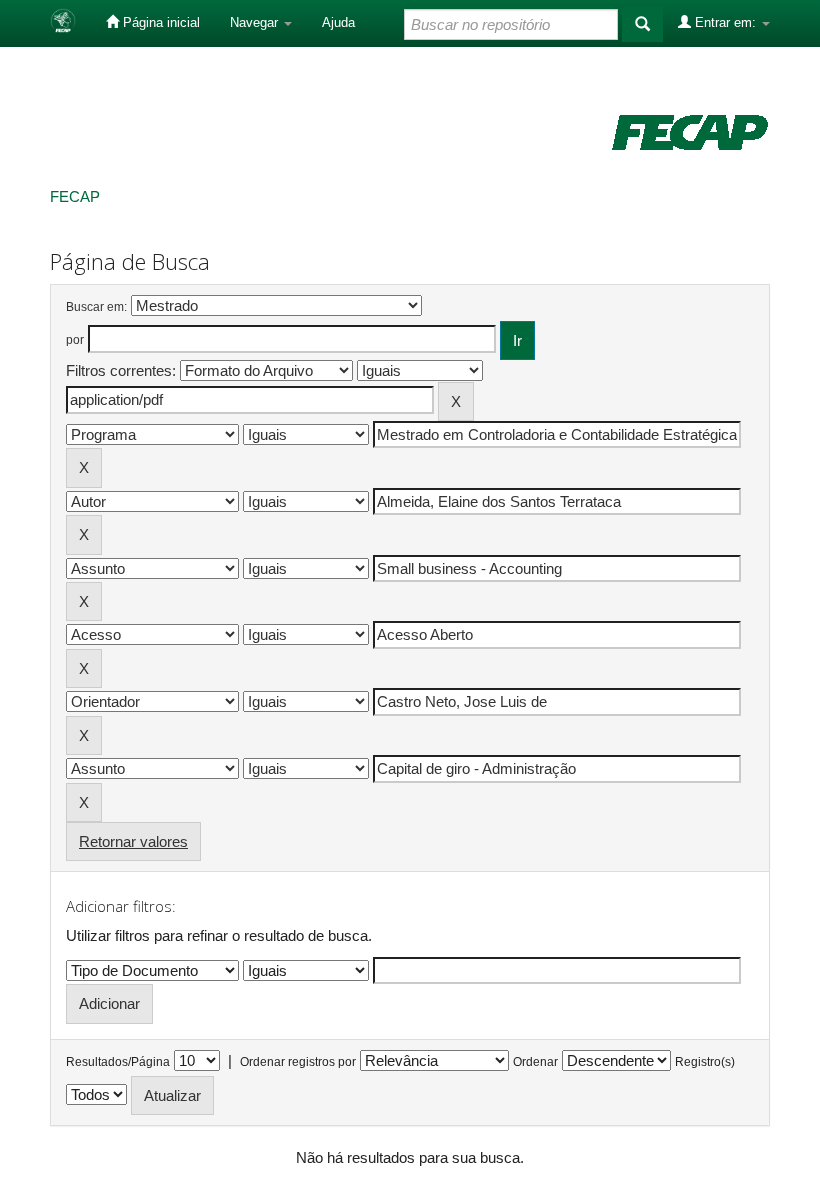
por (75, 340)
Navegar (256, 22)
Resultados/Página (118, 1062)
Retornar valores (133, 841)
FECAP (75, 196)
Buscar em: (96, 307)
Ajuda (338, 22)
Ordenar (535, 1062)
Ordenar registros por (298, 1062)
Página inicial (159, 22)
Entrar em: (725, 22)
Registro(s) (705, 1062)
